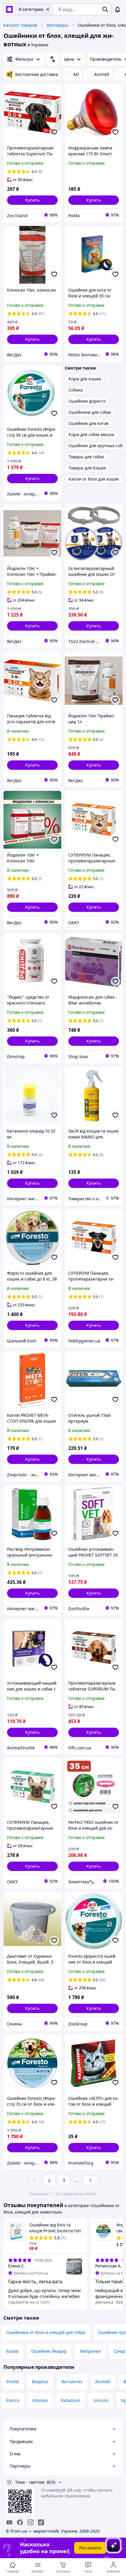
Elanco (13, 2400)
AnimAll (102, 74)
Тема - (30, 2482)
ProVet (13, 2382)
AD (76, 74)
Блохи (12, 2351)
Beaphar (40, 2382)
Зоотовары (57, 25)
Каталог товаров (20, 25)
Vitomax (40, 2400)
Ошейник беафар (49, 2351)
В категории (31, 9)
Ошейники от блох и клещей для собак (46, 2332)
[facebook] (20, 2522)
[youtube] (9, 2522)
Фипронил (90, 2351)
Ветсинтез (72, 2382)
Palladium (70, 2400)
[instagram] (30, 2522)
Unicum (101, 2400)
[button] (32, 200)
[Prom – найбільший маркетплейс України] (9, 9)
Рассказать (90, 2548)
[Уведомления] (118, 9)
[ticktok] (41, 2522)
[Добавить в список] (54, 132)
